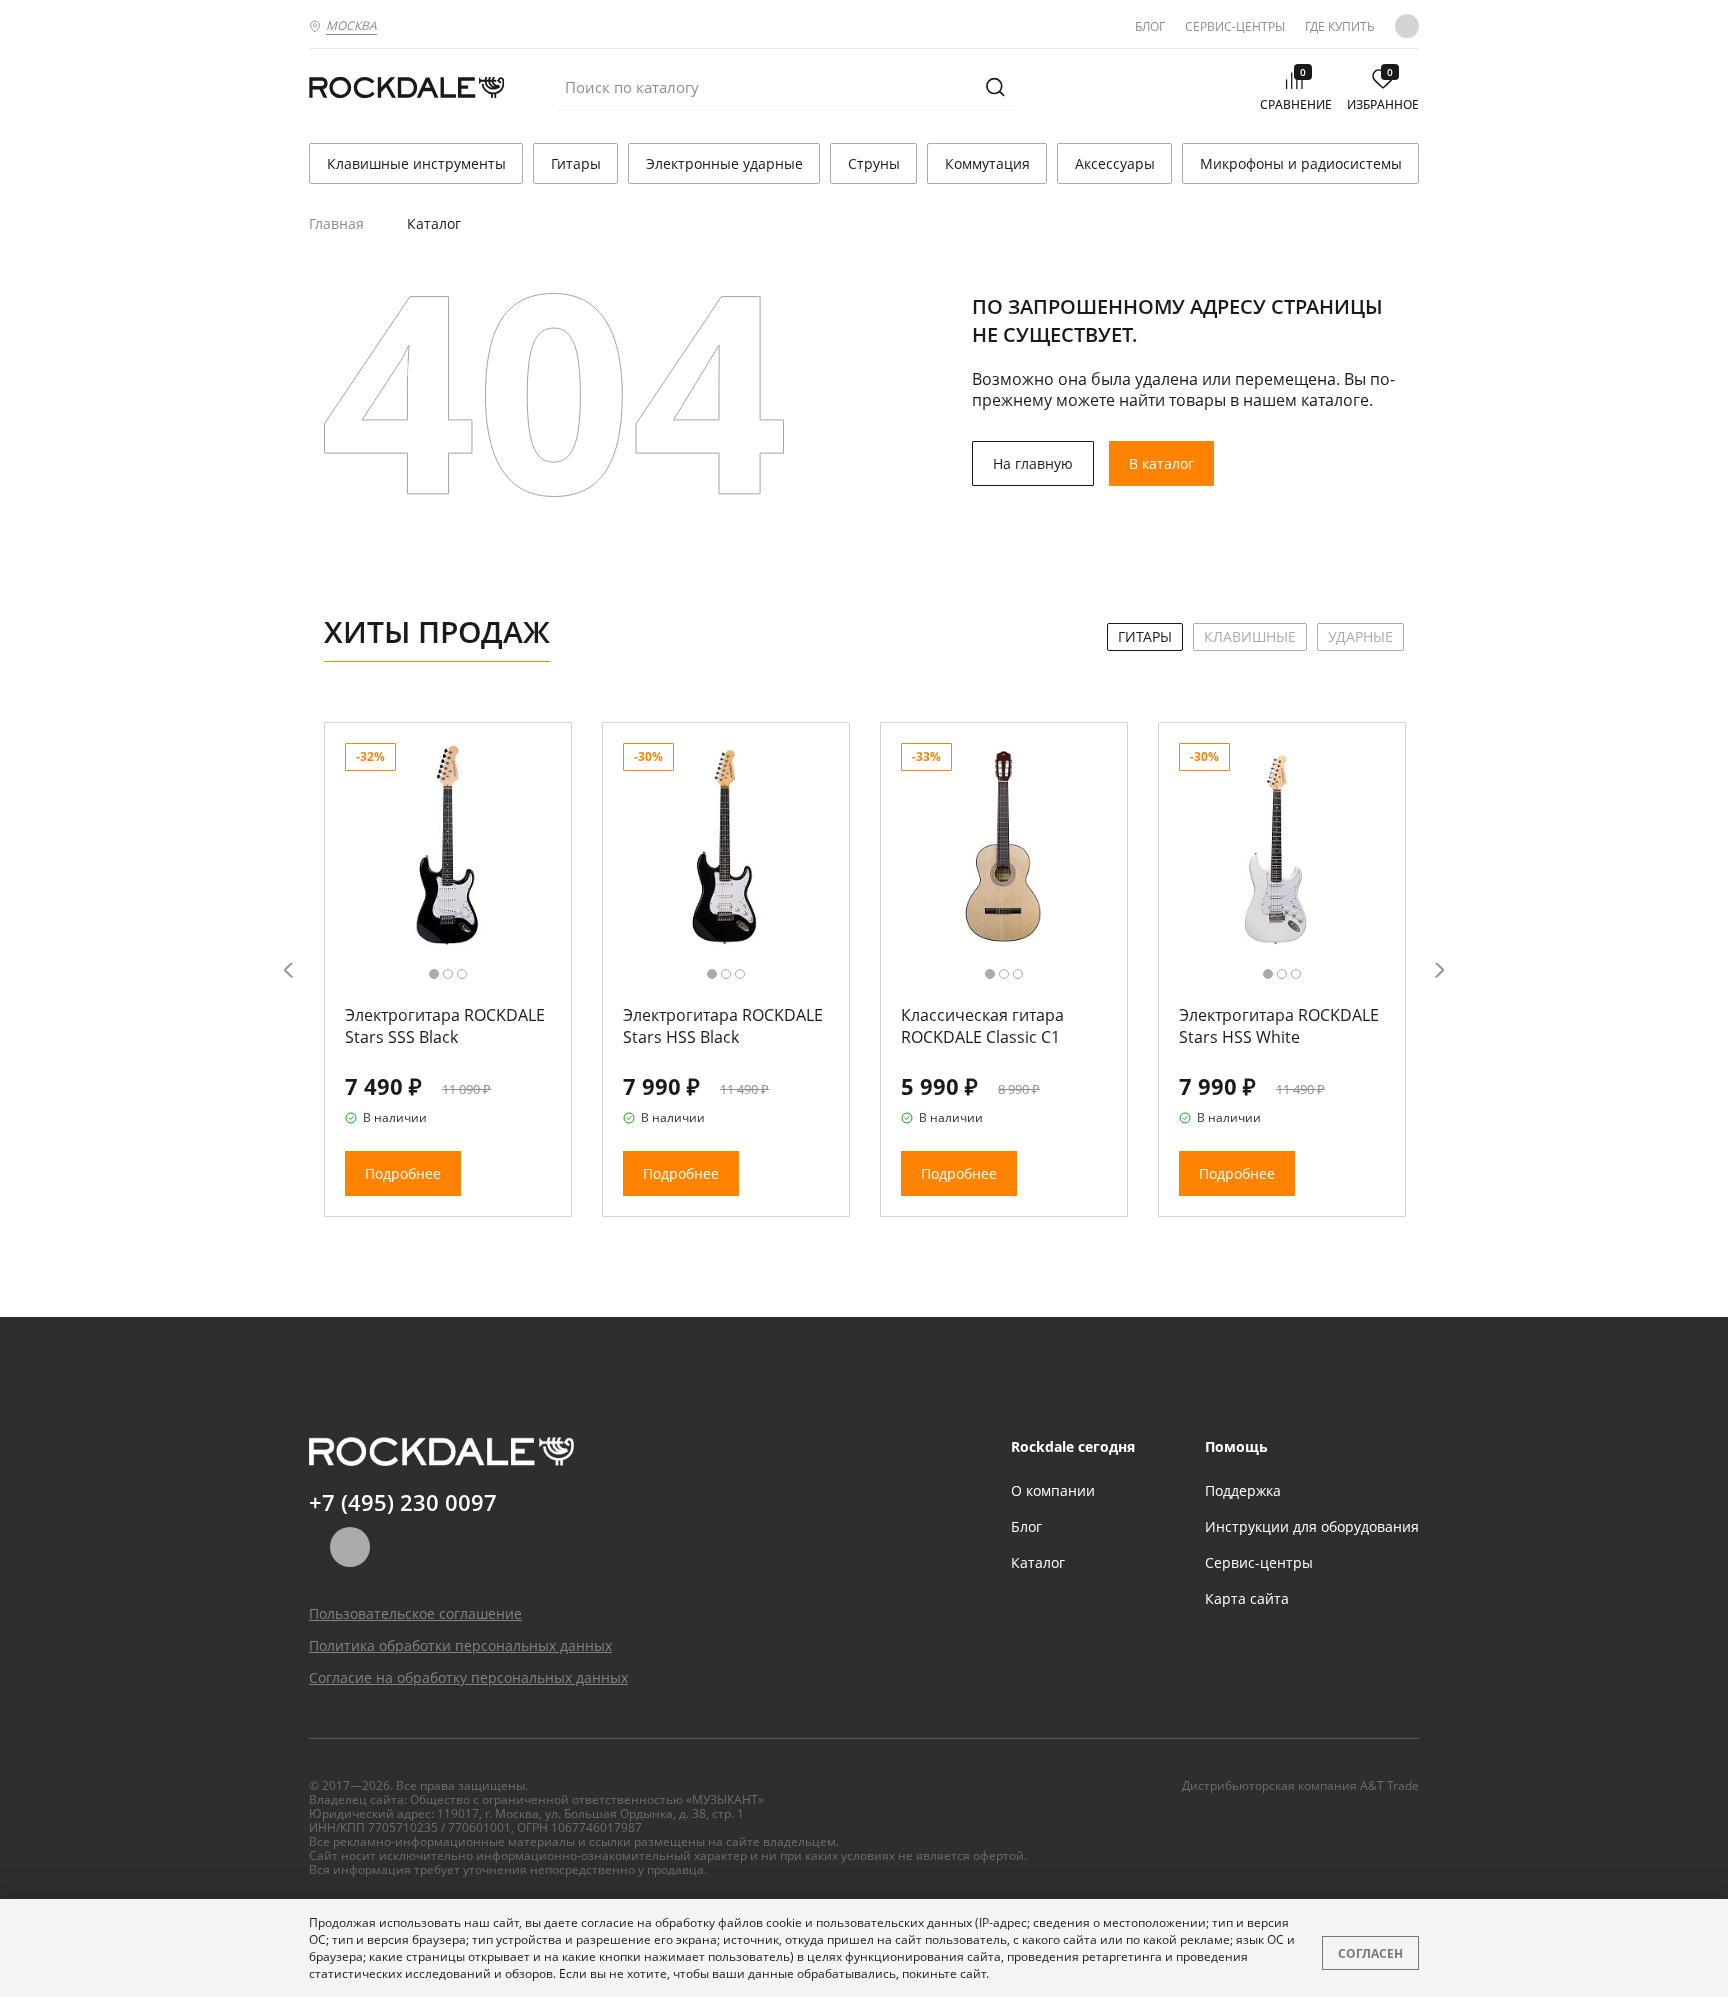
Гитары (576, 163)
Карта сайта (1247, 1598)
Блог (1150, 26)
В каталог (1161, 463)
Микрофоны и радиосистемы (1301, 163)
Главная (336, 223)
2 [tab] (448, 974)
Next (1439, 969)
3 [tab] (462, 974)
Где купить (1340, 26)
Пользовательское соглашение (415, 1613)
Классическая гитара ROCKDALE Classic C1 (982, 1026)
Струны (874, 163)
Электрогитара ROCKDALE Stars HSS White (1279, 1026)
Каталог (1038, 1562)
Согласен (1370, 1953)
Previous (288, 969)
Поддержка (1243, 1490)
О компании (1053, 1490)
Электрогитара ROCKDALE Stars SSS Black (445, 1026)
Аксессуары (1115, 163)
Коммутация (987, 163)
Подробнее (403, 1173)
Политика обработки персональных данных (460, 1645)
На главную (1033, 463)
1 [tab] (434, 974)
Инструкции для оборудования (1312, 1526)
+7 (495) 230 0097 (403, 1502)
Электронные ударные (724, 163)
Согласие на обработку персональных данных (468, 1677)
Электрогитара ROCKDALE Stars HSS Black (723, 1026)
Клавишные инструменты (416, 163)
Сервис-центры (1235, 26)
